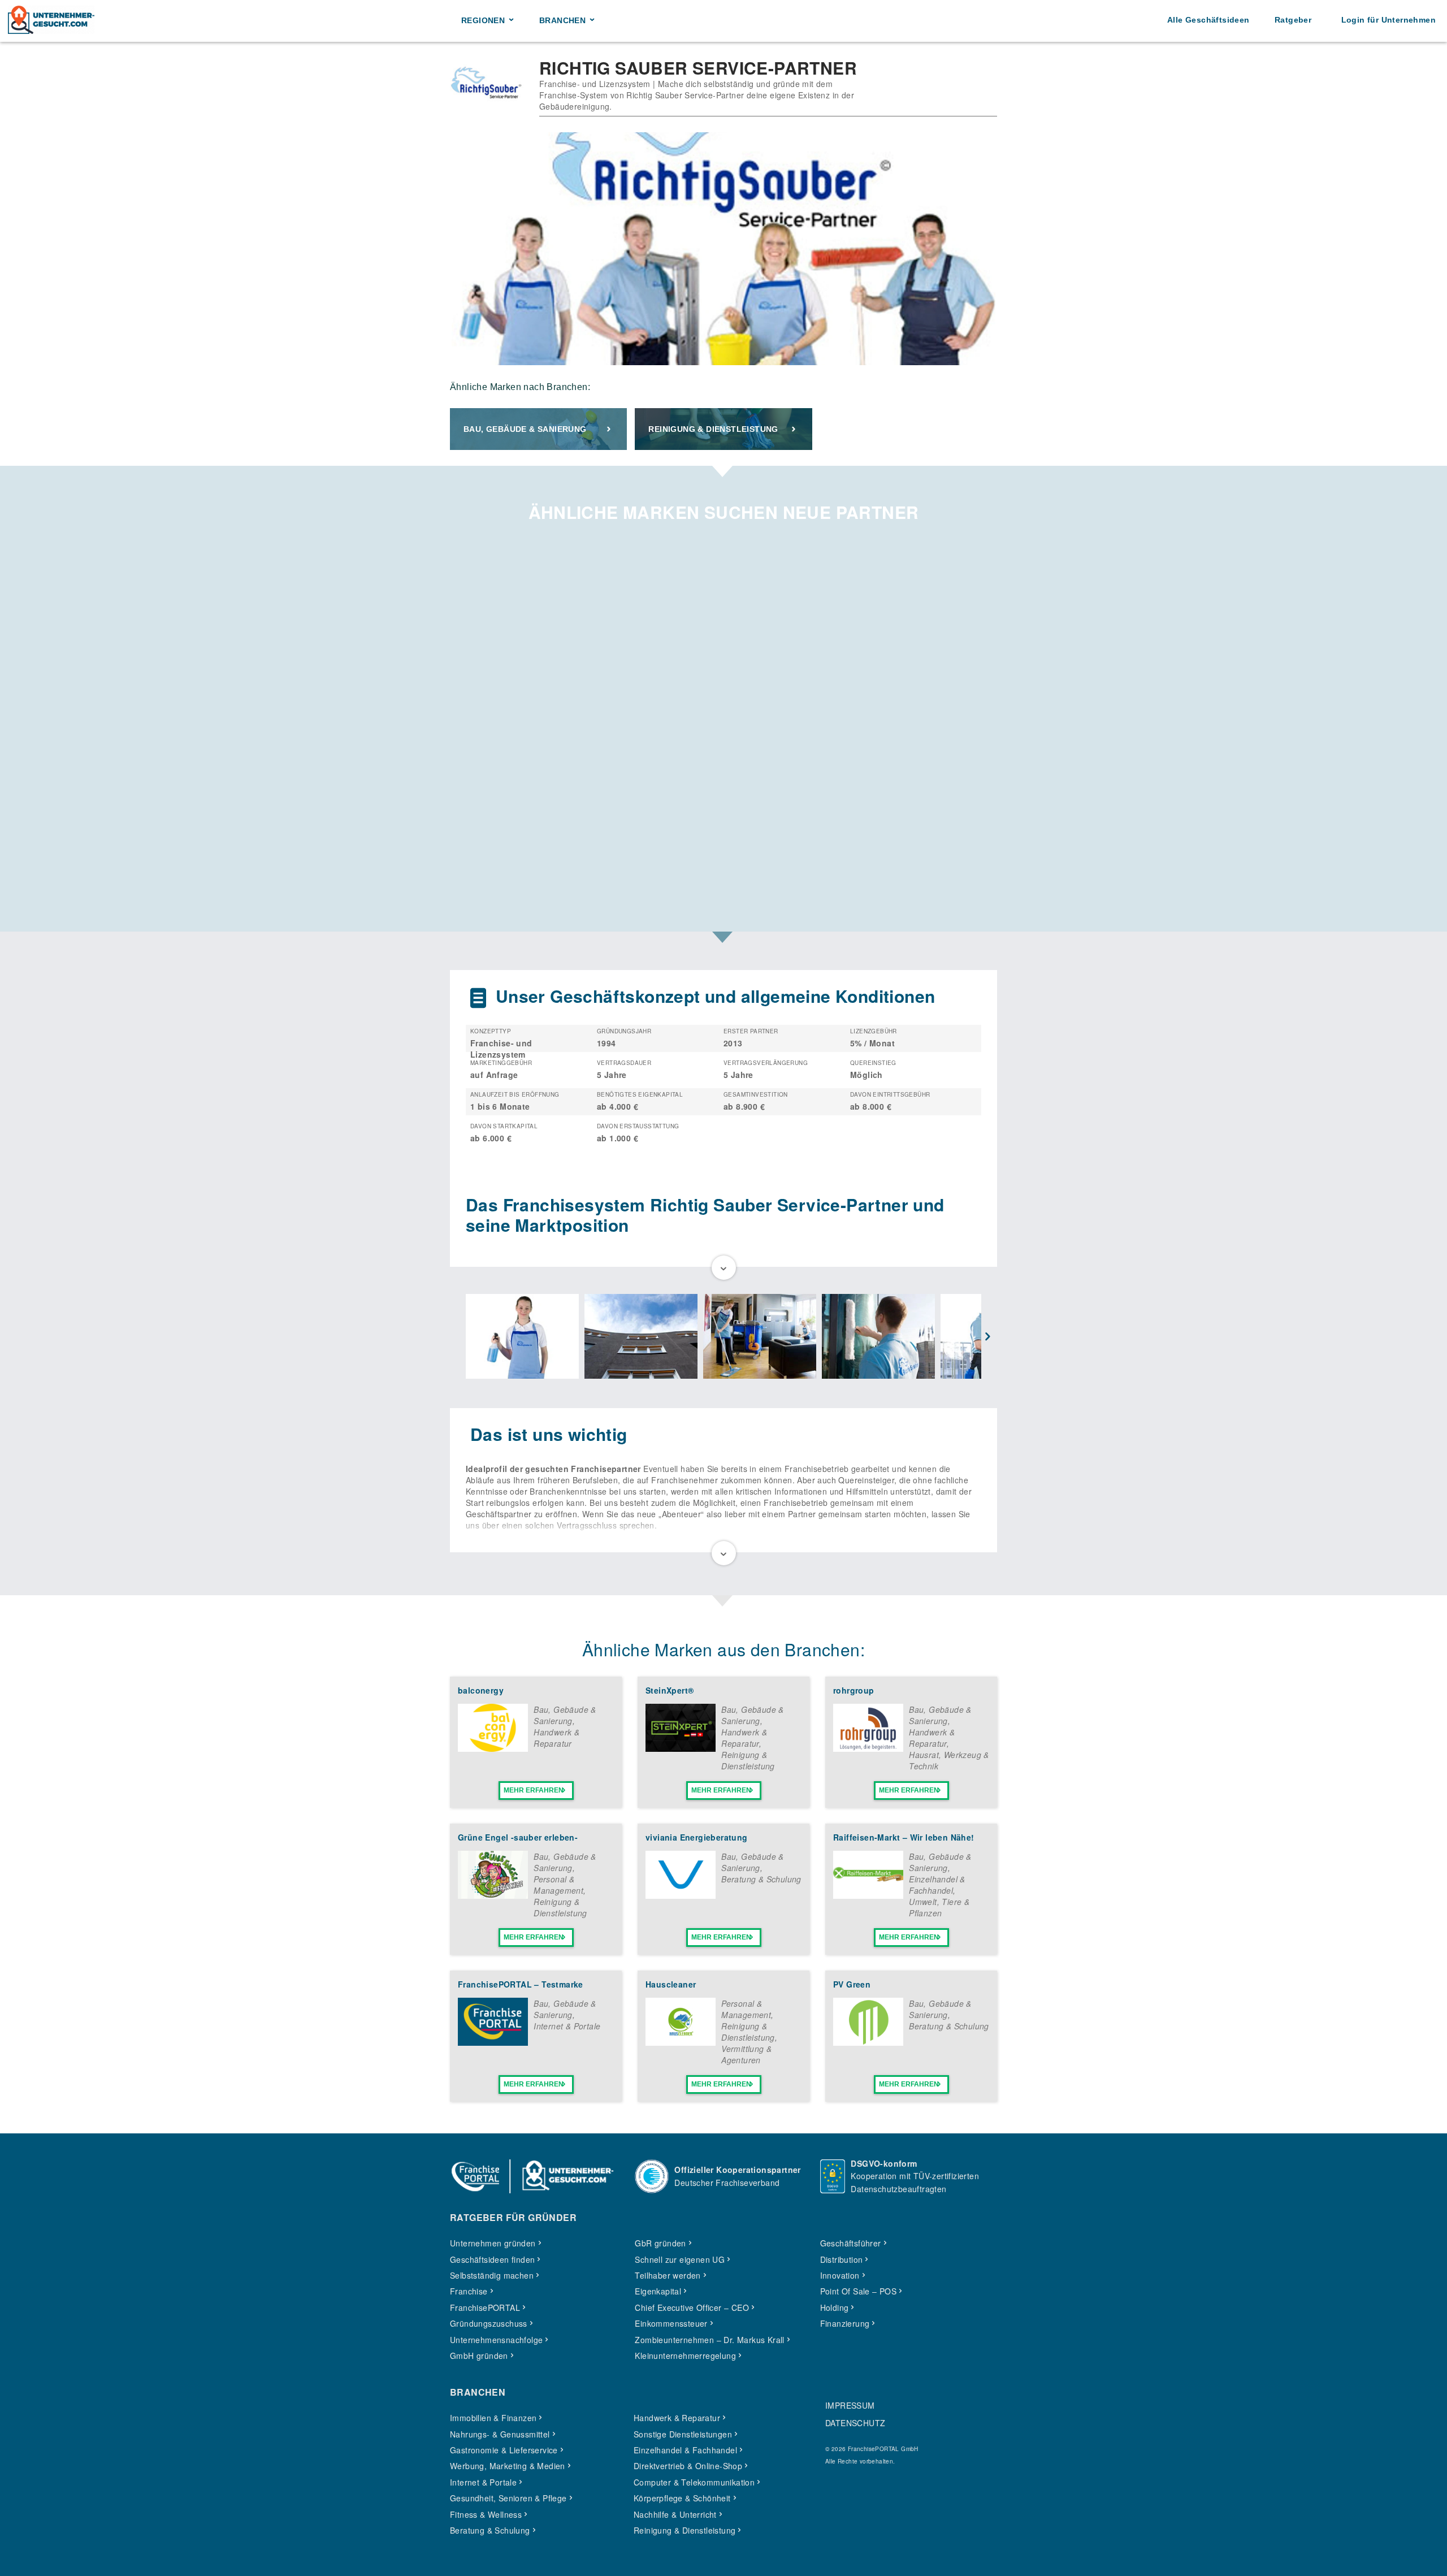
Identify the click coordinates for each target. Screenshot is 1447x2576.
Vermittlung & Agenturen (746, 2054)
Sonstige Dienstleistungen (683, 2434)
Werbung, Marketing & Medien (508, 2466)
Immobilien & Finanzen (493, 2418)
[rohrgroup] (868, 1748)
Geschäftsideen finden (492, 2259)
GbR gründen (660, 2243)
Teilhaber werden (668, 2275)
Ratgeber (1293, 20)
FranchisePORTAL (485, 2307)
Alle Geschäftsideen (1208, 20)
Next (988, 1337)
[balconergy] (493, 1748)
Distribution (842, 2259)
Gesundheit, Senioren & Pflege (508, 2498)
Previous (459, 1337)
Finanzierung (845, 2323)
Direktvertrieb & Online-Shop (688, 2466)
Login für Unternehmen (1388, 20)
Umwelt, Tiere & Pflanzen (939, 1907)
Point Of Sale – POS (859, 2291)
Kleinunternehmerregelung (685, 2356)
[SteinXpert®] (681, 1748)
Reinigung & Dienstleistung (713, 429)
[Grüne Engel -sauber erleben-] (493, 1895)
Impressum (850, 2405)
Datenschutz (855, 2423)
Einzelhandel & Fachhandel (937, 1885)
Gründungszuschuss (489, 2323)
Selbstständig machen (492, 2275)
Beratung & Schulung (761, 1879)
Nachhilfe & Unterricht (675, 2514)
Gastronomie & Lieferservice (504, 2450)
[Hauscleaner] (681, 2042)
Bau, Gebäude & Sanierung (525, 429)
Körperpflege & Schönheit (682, 2498)
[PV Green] (868, 2042)
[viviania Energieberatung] (681, 1895)
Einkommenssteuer (671, 2323)
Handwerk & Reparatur (556, 1738)
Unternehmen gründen (493, 2243)
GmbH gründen (479, 2356)
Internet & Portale (567, 2026)
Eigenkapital (658, 2291)
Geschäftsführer (851, 2243)
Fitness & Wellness (486, 2514)
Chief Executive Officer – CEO (692, 2307)
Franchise (469, 2291)
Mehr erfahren (534, 1790)
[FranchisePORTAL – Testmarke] (493, 2042)
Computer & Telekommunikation (694, 2482)
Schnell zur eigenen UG (680, 2259)
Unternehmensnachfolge (496, 2340)
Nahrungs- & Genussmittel (500, 2434)
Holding (835, 2307)
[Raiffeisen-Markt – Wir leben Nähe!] (868, 1895)
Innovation (840, 2275)
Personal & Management (558, 1885)
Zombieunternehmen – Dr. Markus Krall (709, 2340)
